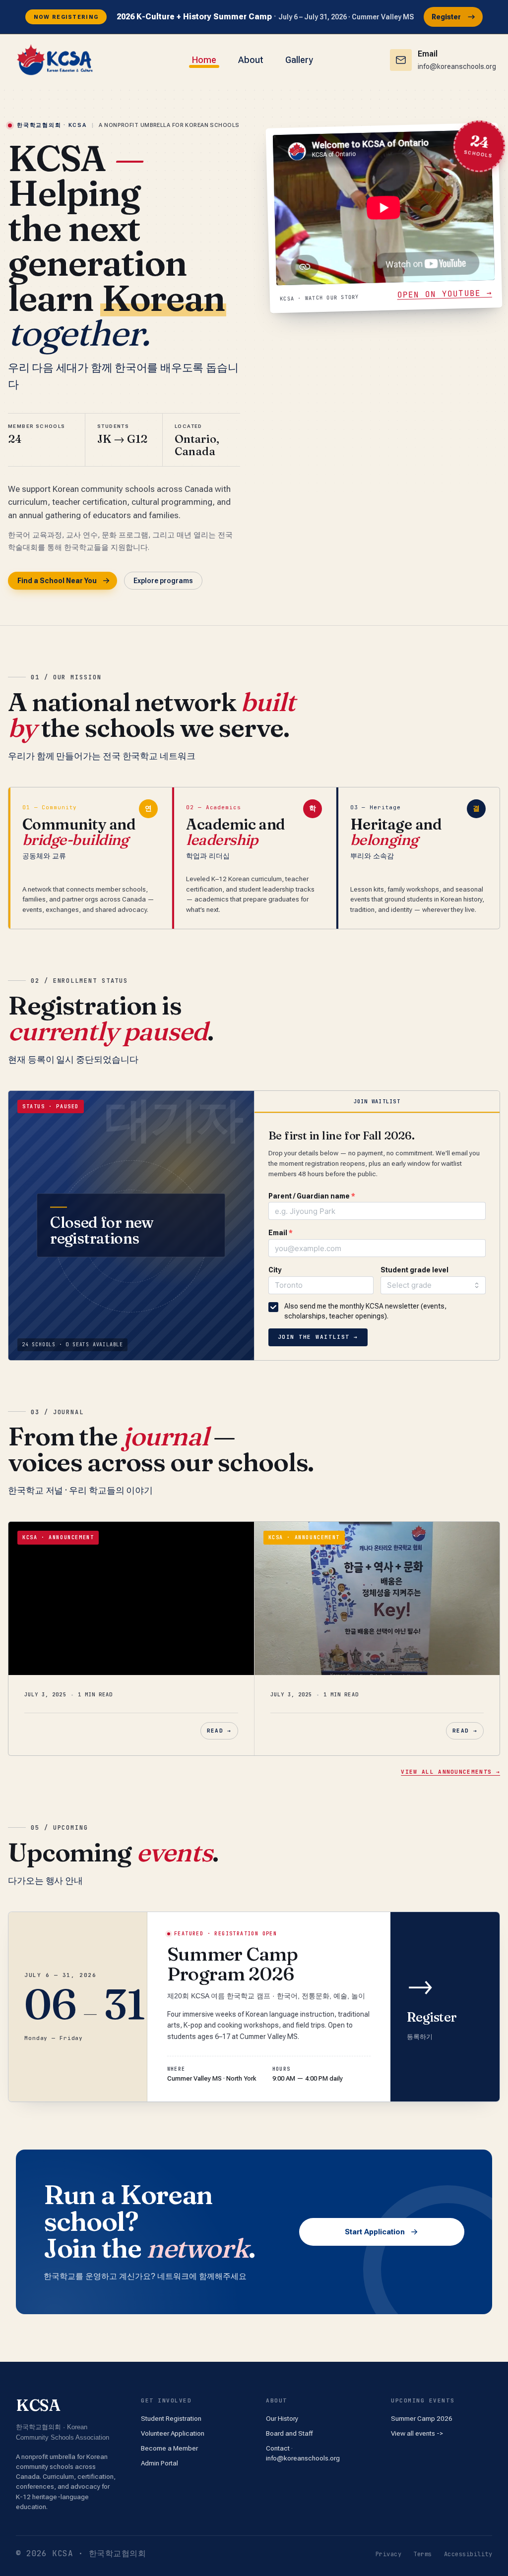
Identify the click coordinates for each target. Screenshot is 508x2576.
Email (281, 1233)
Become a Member (169, 2448)
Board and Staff (289, 2433)
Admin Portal (159, 2463)
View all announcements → (450, 1772)
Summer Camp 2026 (422, 2418)
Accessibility (468, 2554)
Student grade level (414, 1270)
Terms (422, 2554)
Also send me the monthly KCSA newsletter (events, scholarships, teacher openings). (365, 1311)
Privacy (388, 2554)
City (275, 1270)
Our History (282, 2418)
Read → (219, 1731)
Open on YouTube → (444, 294)
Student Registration (171, 2418)
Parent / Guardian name (312, 1196)
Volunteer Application (173, 2433)
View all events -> (417, 2433)
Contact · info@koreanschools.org (303, 2453)
